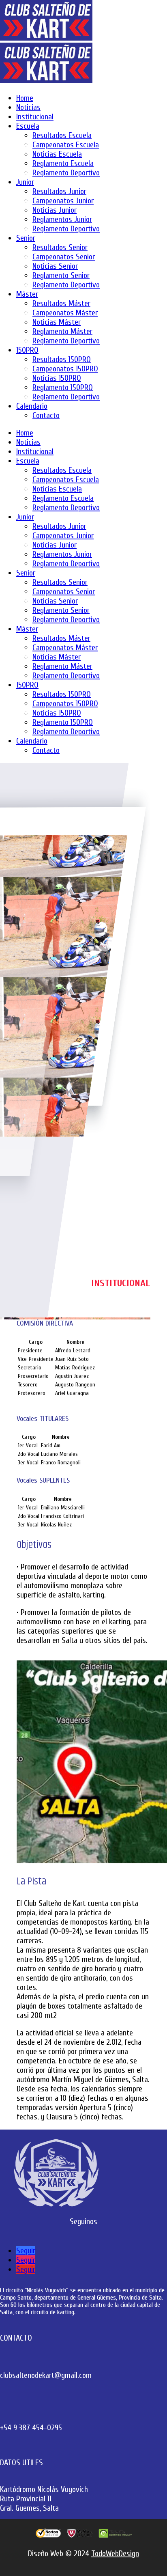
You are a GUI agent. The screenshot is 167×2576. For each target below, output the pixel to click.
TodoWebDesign (115, 2553)
